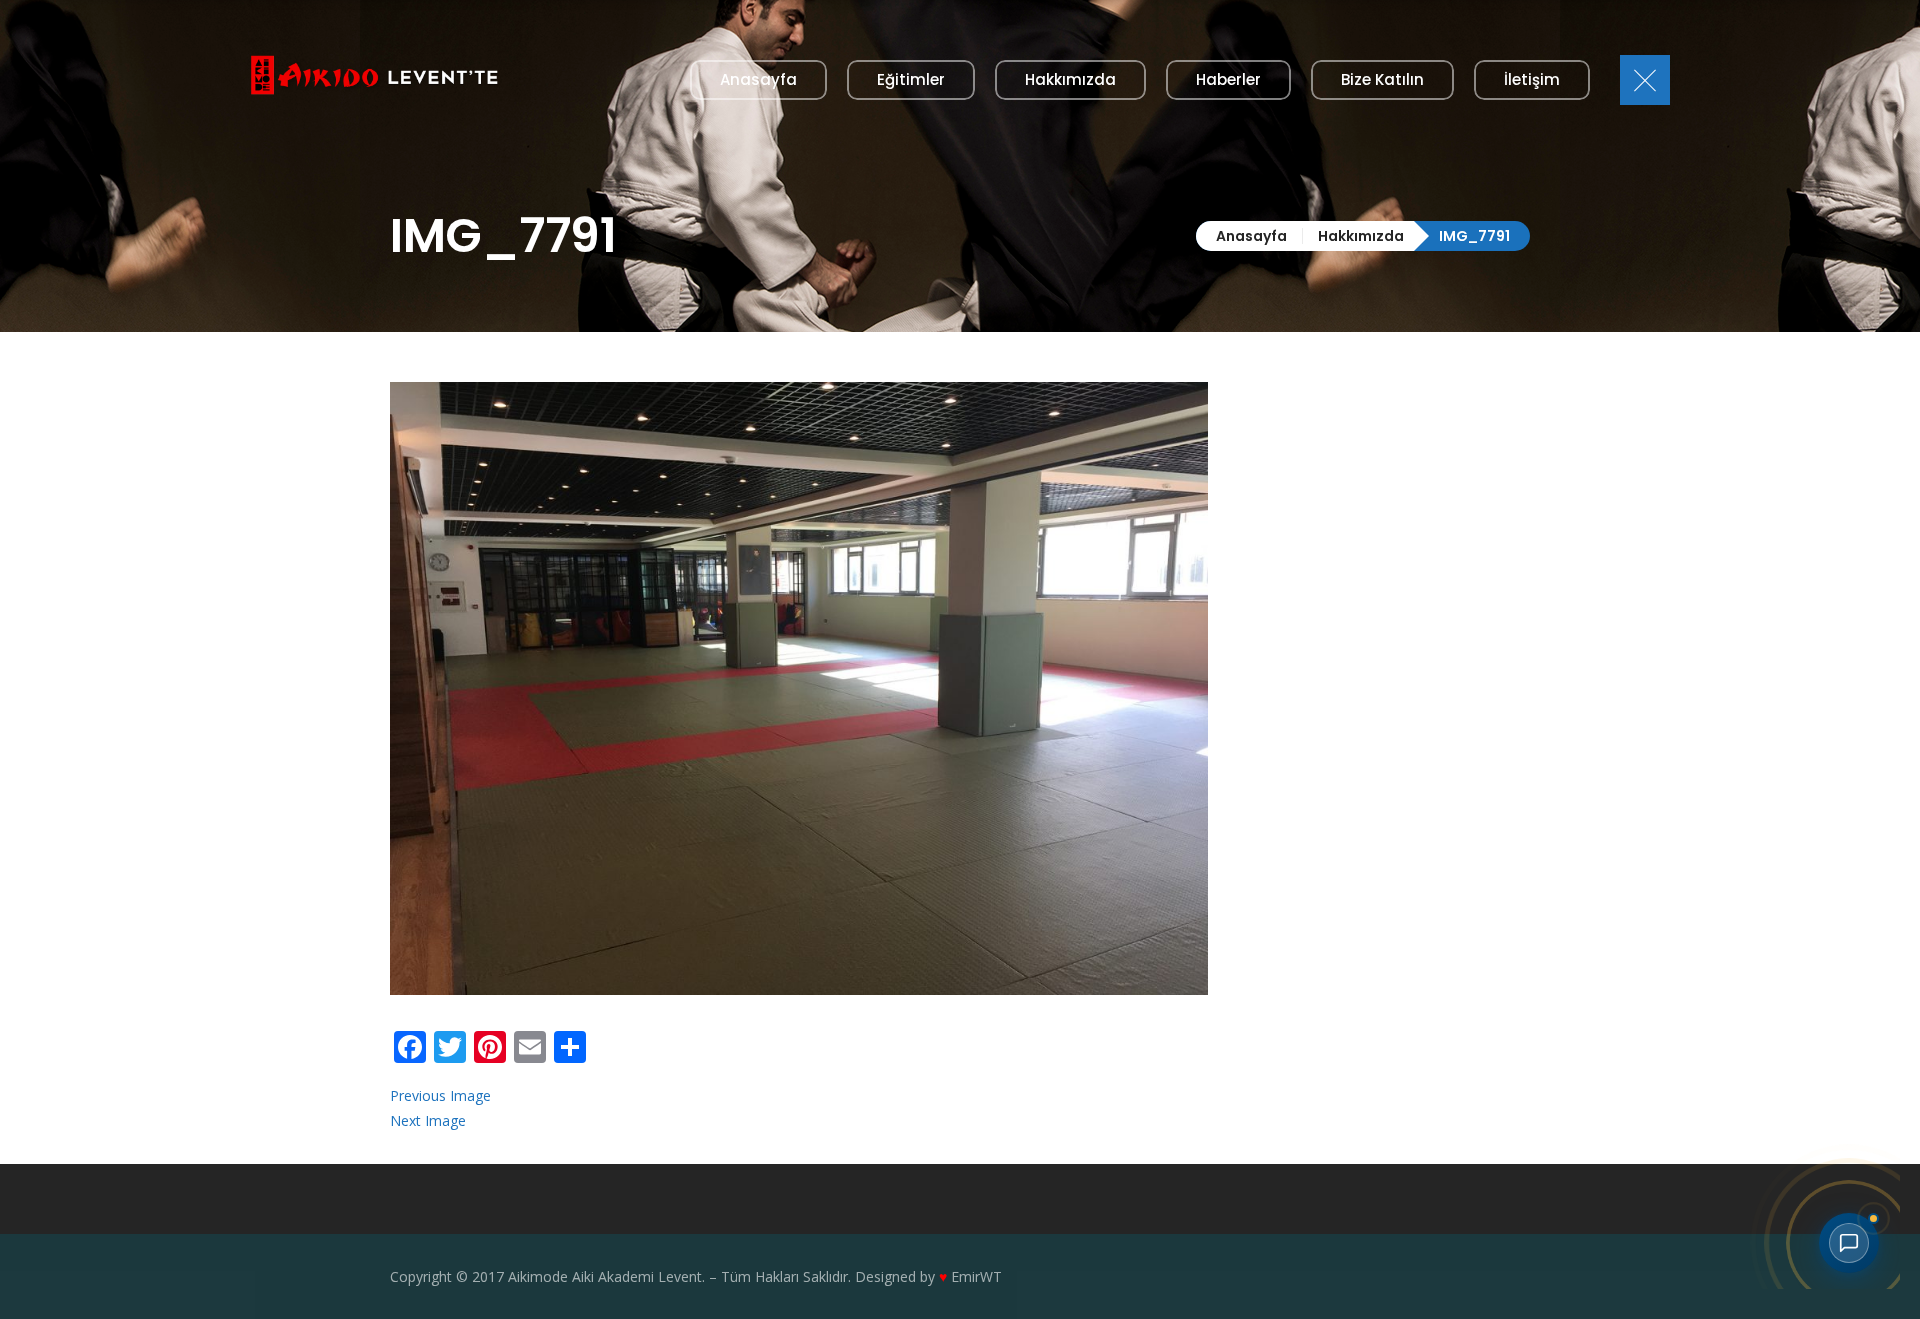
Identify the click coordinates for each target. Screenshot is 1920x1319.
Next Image (428, 1120)
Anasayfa (1251, 236)
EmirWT (976, 1276)
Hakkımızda (1361, 236)
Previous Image (440, 1095)
